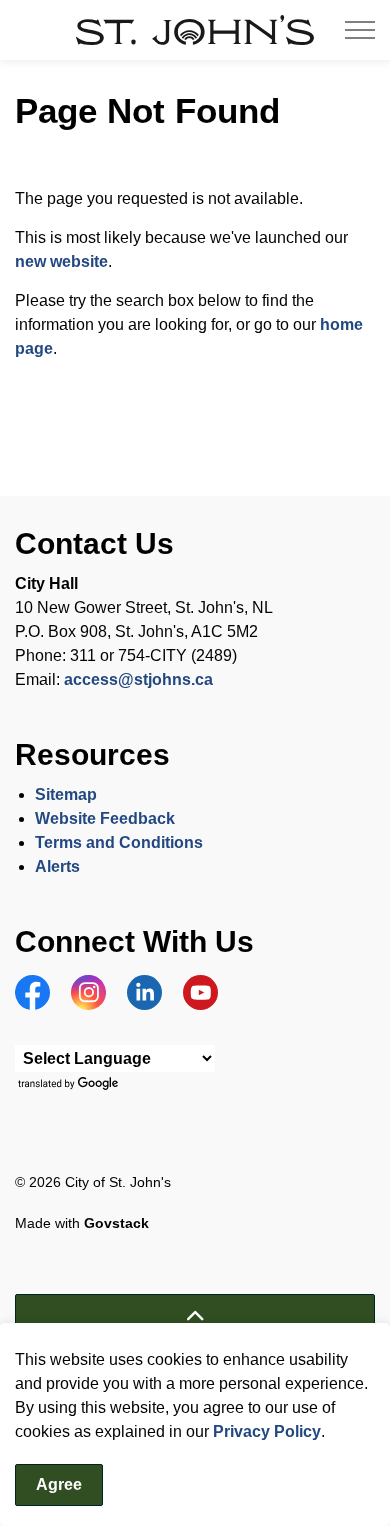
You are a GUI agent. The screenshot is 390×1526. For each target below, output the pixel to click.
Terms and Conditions (121, 842)
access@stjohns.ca (138, 679)
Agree (59, 1484)
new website (61, 261)
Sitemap (66, 794)
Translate (70, 1084)
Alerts (57, 866)
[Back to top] (195, 1316)
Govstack (116, 1223)
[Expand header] (360, 30)
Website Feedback (105, 818)
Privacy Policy (267, 1431)
